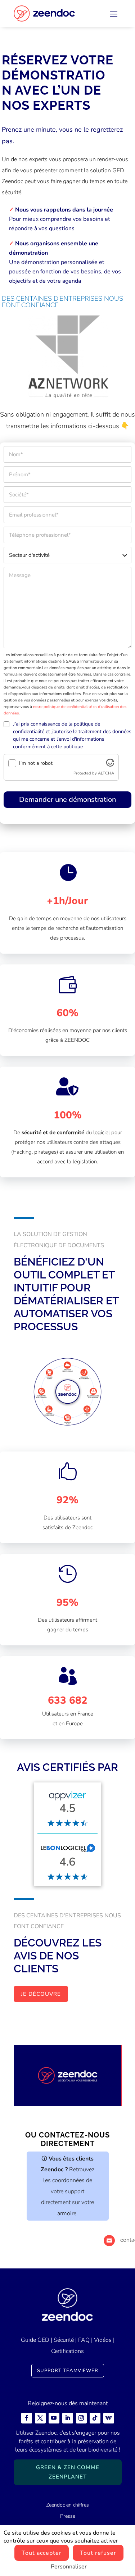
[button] (32, 356)
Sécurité (64, 2340)
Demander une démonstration (67, 799)
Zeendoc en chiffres (67, 2505)
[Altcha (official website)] (110, 765)
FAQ (84, 2340)
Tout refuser (98, 2553)
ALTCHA (106, 773)
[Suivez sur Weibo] (109, 2418)
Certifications (67, 2351)
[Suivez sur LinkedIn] (68, 2418)
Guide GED (35, 2340)
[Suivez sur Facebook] (27, 2418)
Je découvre (41, 1994)
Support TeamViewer (68, 2371)
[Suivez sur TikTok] (95, 2418)
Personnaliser (69, 2567)
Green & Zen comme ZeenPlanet (68, 2472)
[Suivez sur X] (40, 2418)
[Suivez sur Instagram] (81, 2418)
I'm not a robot (36, 763)
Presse (68, 2516)
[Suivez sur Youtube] (54, 2418)
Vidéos (103, 2340)
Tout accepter (42, 2553)
